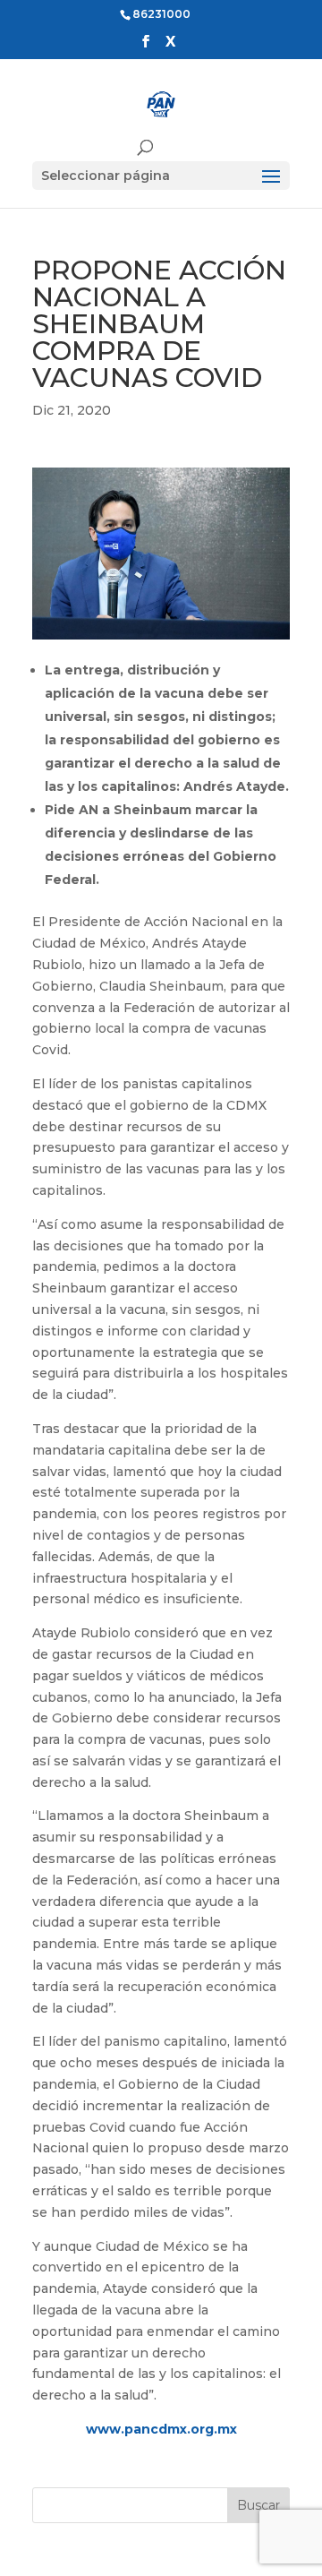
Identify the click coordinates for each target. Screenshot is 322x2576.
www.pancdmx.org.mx (161, 2429)
